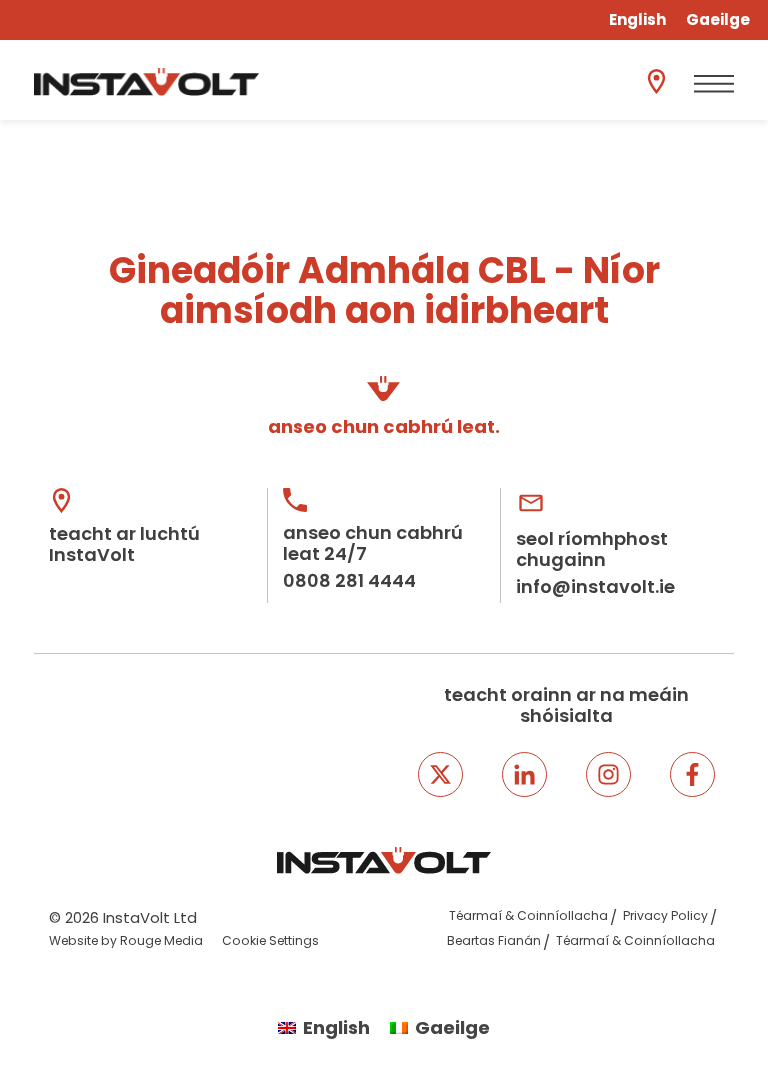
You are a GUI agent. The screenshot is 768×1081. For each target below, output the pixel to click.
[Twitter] (440, 774)
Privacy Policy (665, 915)
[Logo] (146, 82)
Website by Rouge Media (126, 940)
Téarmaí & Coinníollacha (528, 915)
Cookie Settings (270, 940)
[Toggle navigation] (714, 84)
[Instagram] (608, 774)
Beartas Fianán (494, 940)
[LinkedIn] (524, 774)
